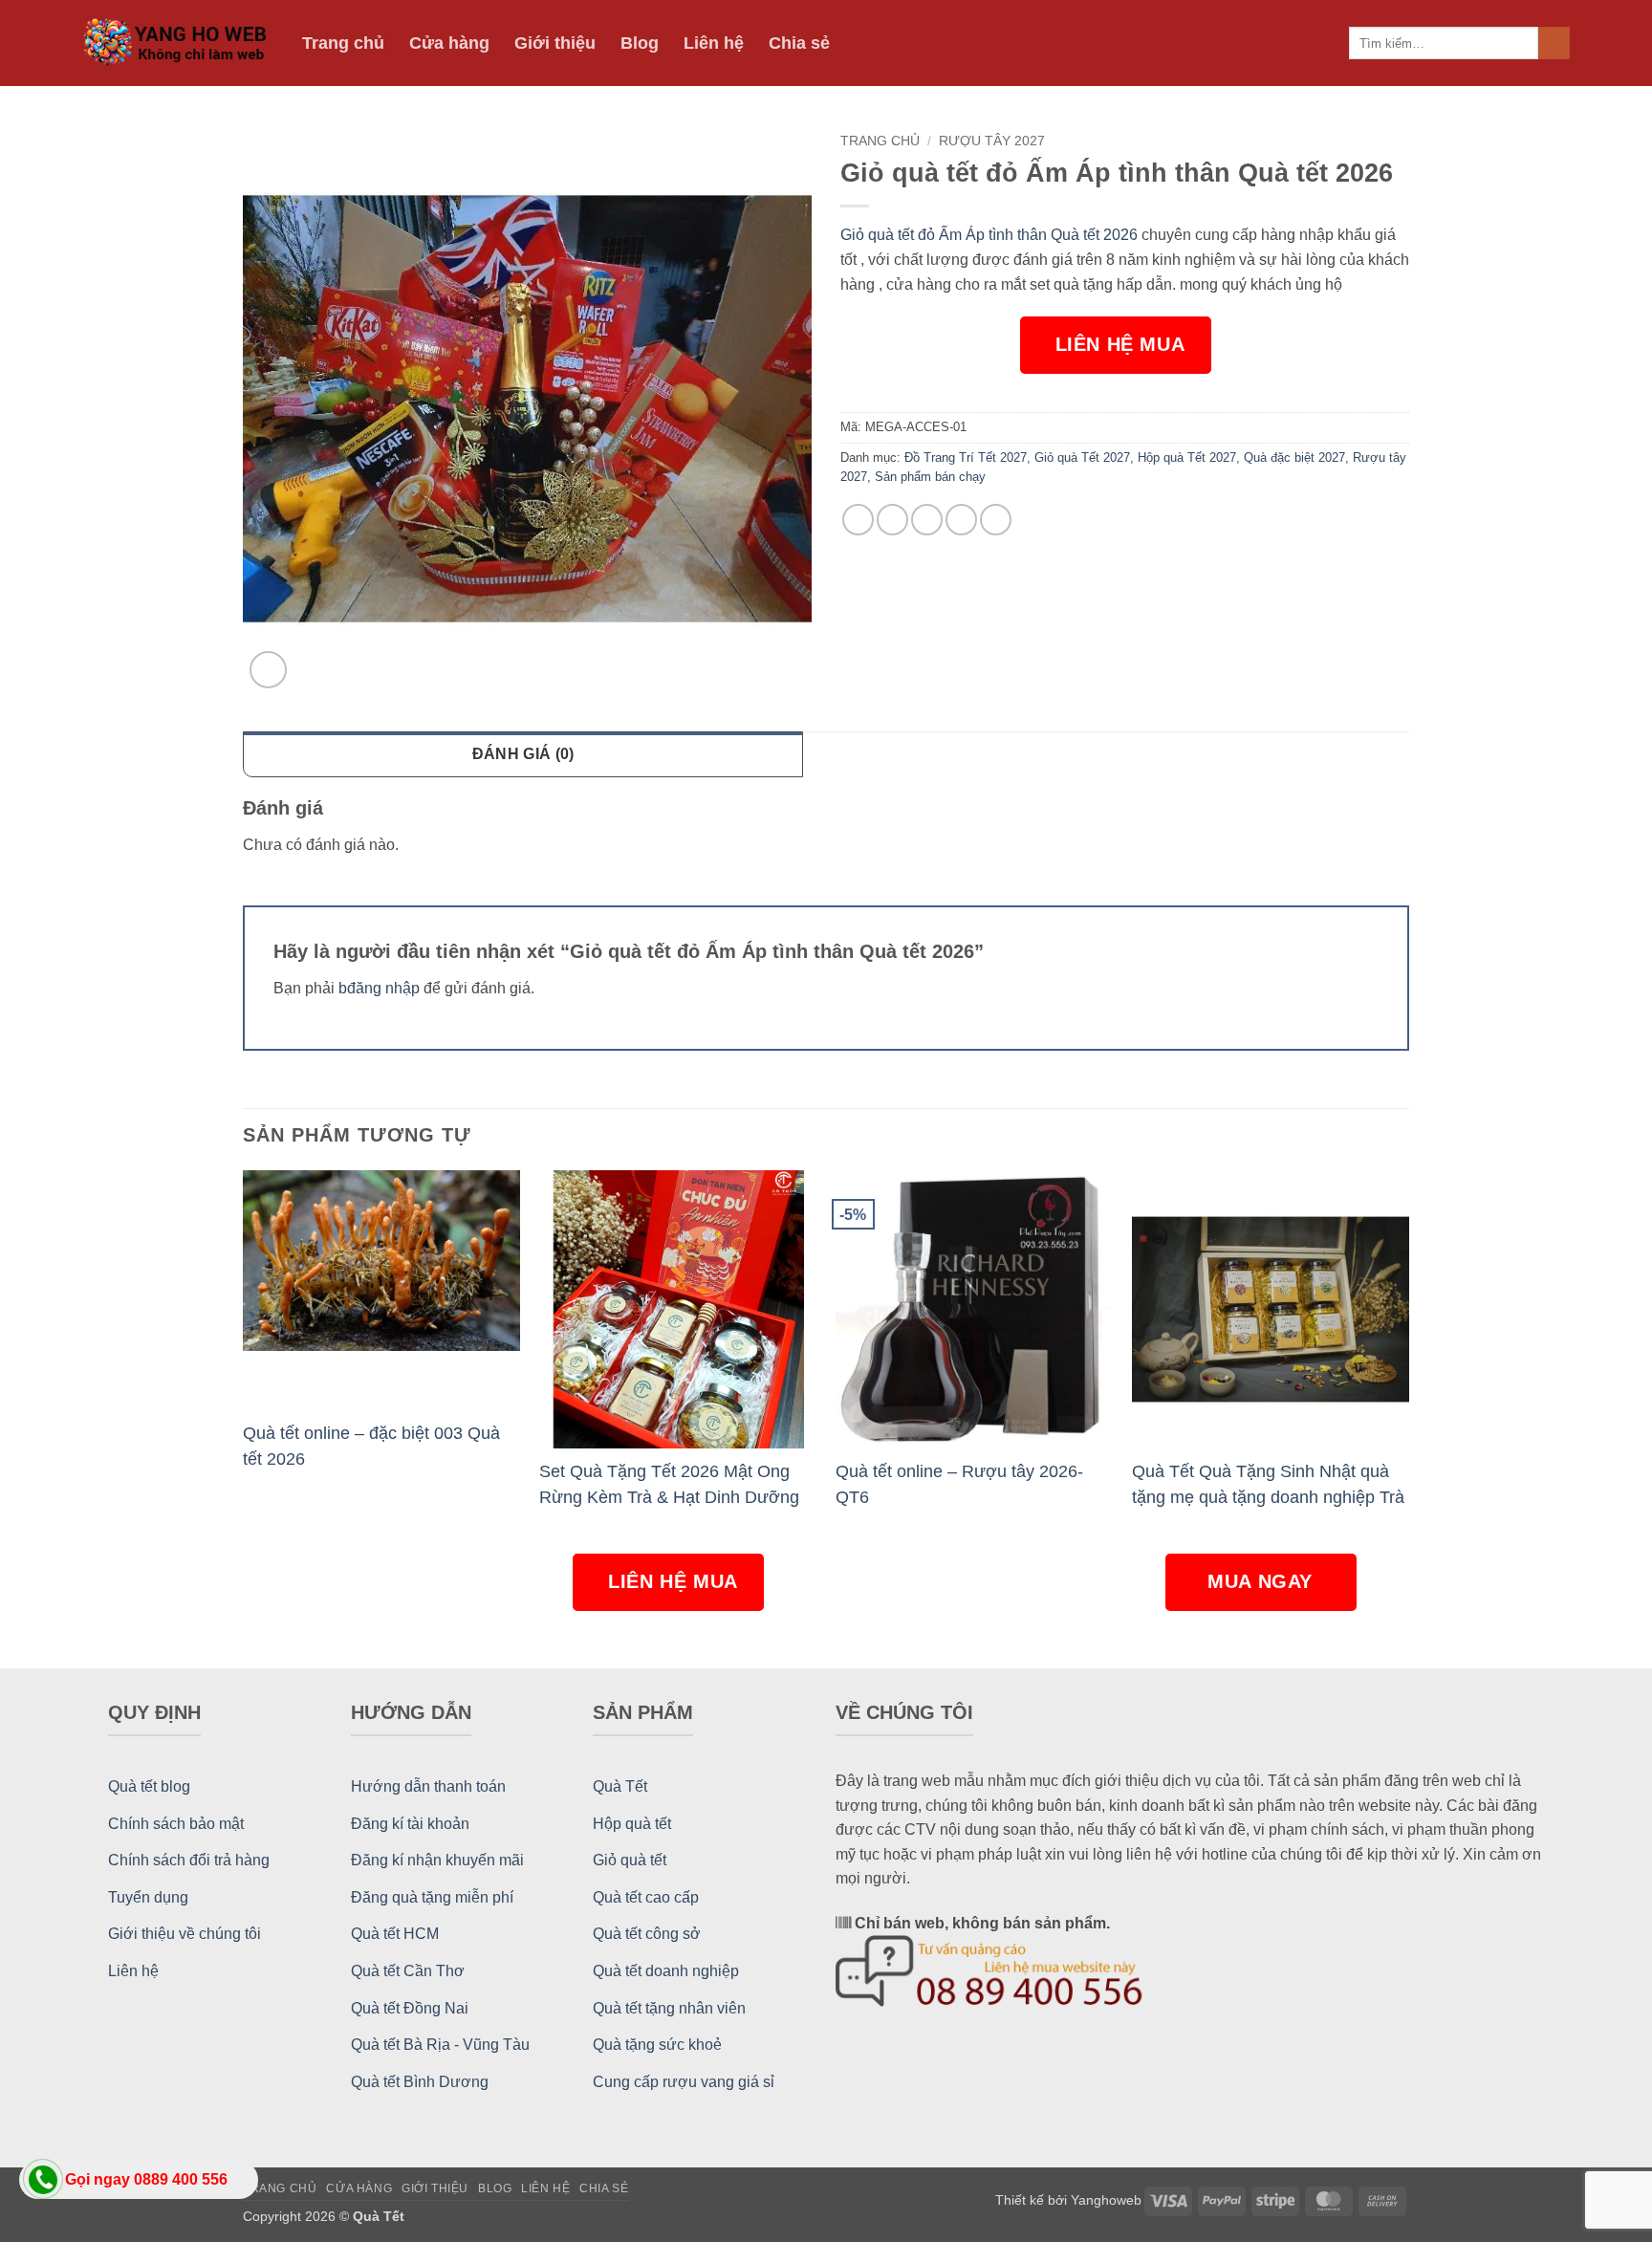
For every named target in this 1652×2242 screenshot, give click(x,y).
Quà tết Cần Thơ (408, 1971)
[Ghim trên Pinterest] (961, 520)
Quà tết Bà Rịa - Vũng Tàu (440, 2045)
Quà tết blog (149, 1786)
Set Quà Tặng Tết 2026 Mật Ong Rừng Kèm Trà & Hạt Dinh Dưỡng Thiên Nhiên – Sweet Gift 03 (669, 1484)
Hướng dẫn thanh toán (428, 1786)
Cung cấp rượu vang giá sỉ (684, 2082)
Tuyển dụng (148, 1897)
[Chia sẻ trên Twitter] (892, 520)
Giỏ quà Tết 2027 (1082, 457)
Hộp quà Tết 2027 (1187, 457)
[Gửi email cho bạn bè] (927, 520)
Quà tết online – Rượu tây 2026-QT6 (959, 1484)
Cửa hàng (449, 43)
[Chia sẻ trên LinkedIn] (996, 520)
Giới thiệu (555, 43)
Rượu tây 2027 (992, 141)
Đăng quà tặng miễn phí (432, 1897)
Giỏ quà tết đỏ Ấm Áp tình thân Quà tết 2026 (989, 235)
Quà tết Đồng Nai (410, 2008)
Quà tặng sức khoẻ (657, 2045)
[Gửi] (1554, 43)
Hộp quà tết (632, 1824)
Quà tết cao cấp (646, 1897)
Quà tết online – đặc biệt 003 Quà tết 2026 (371, 1446)
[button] (268, 670)
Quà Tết (620, 1786)
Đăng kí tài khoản (410, 1824)
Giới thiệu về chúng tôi (185, 1934)
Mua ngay (1263, 1581)
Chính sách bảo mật (176, 1824)
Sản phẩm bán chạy (930, 477)
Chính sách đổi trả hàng (189, 1860)
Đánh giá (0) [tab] (523, 754)
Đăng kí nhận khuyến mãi (437, 1860)
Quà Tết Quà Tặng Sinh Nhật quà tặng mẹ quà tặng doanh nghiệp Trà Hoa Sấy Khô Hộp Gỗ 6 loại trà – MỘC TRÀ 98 (1268, 1484)
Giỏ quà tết (630, 1860)
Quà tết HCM (395, 1934)
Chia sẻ (799, 43)
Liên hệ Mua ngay (1120, 354)
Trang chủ (343, 43)
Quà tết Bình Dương (420, 2082)
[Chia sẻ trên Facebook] (858, 520)
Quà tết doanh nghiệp (666, 1971)
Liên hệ (714, 43)
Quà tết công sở (647, 1934)
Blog (640, 43)
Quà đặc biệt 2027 (1294, 457)
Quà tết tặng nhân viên (669, 2008)
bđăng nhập (379, 988)
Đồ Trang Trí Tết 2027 (966, 457)
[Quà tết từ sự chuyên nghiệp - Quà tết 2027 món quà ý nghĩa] (178, 44)
